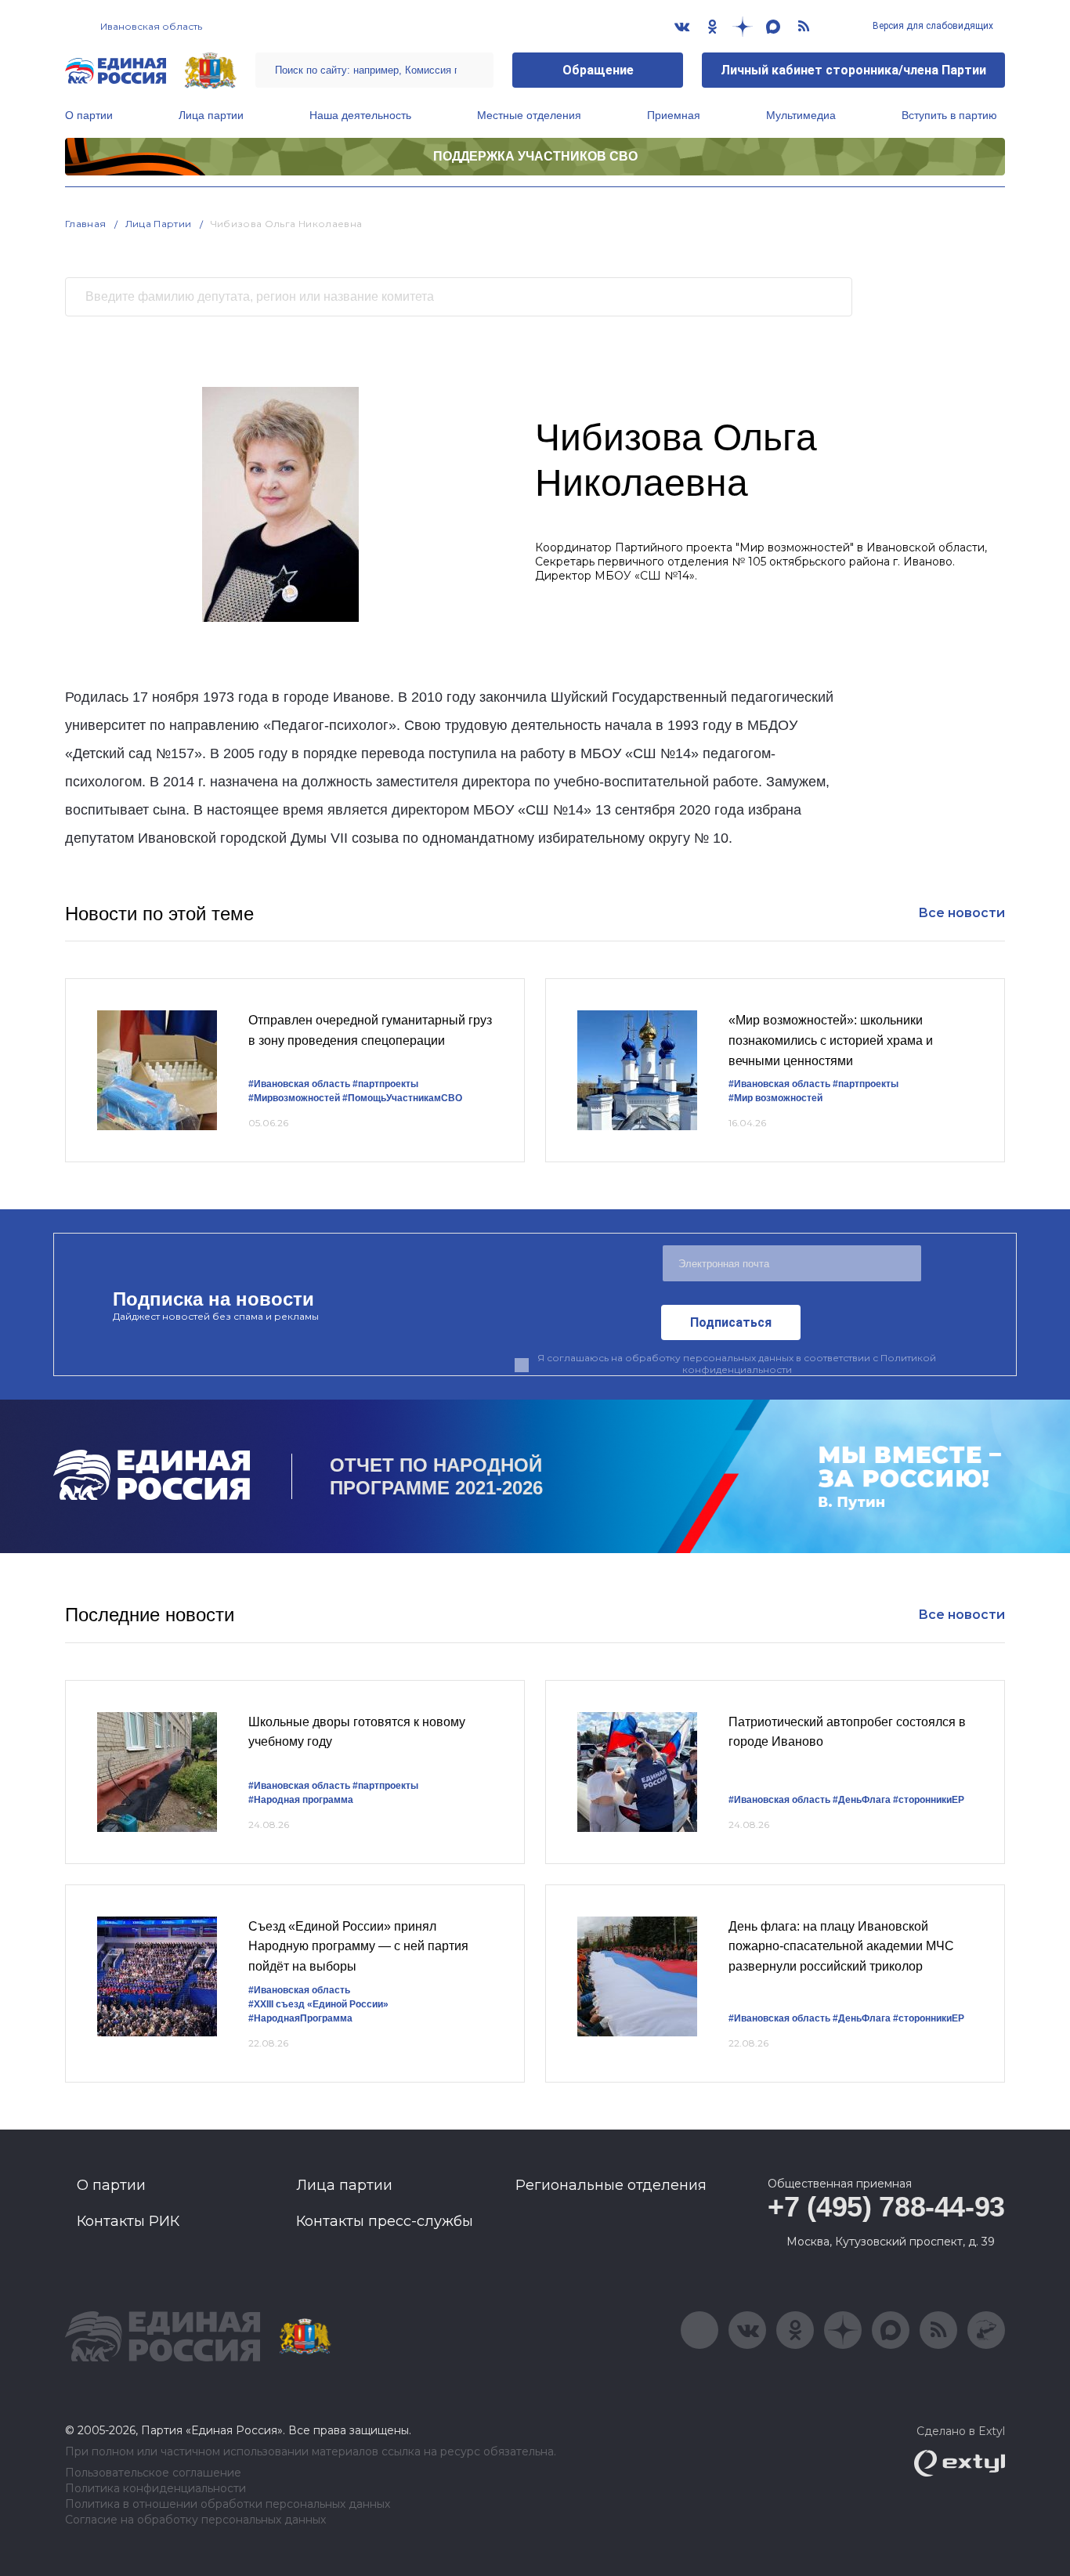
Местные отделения (529, 115)
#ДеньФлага (862, 1800)
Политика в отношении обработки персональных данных (228, 2504)
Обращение (598, 70)
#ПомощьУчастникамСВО (402, 1098)
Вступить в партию (949, 115)
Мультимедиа (801, 115)
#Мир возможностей (775, 1098)
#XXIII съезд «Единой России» (318, 2004)
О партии (89, 115)
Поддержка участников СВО (535, 156)
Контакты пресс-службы (385, 2221)
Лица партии (211, 115)
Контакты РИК (128, 2221)
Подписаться (731, 1322)
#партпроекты (385, 1084)
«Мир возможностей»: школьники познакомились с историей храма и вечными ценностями (831, 1040)
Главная (86, 224)
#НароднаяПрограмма (300, 2018)
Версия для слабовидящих (932, 26)
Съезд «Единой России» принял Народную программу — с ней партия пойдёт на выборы (358, 1946)
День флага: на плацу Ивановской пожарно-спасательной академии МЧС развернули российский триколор (841, 1946)
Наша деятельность (360, 115)
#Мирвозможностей (294, 1098)
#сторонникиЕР (929, 1800)
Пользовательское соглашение (153, 2473)
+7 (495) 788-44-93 (886, 2207)
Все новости (962, 913)
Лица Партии (159, 224)
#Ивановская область (299, 1084)
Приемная (674, 115)
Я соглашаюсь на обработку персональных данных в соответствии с (737, 1364)
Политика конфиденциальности (155, 2489)
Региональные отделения (611, 2185)
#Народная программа (301, 1800)
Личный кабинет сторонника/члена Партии (853, 70)
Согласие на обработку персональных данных (195, 2520)
